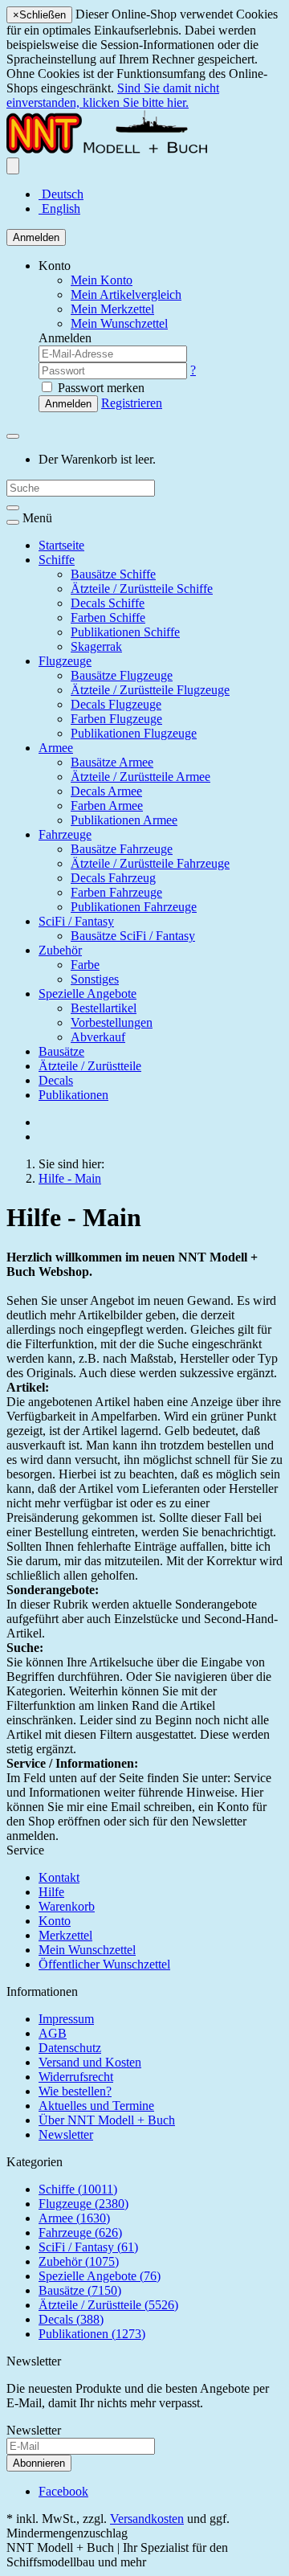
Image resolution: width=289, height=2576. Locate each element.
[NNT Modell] (124, 150)
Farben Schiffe (108, 617)
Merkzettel (65, 1935)
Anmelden (36, 237)
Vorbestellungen (112, 1022)
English (59, 209)
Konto (55, 1921)
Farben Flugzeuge (116, 719)
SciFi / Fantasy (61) (88, 2247)
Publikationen (73, 1095)
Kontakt (59, 1877)
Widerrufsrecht (76, 2077)
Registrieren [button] (132, 403)
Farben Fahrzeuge (116, 892)
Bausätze (61, 1051)
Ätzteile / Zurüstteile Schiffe (142, 589)
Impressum (66, 2019)
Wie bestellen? (75, 2091)
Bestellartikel (104, 1008)
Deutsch (61, 194)
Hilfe (51, 1892)
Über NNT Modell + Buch (107, 2120)
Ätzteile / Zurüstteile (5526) (108, 2305)
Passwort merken (100, 388)
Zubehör (60, 950)
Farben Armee (107, 806)
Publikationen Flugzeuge (134, 733)
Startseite (61, 545)
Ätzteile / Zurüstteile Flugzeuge (150, 690)
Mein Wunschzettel (87, 1950)
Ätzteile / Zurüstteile (90, 1066)
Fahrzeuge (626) (80, 2233)
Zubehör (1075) (79, 2261)
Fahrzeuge (65, 834)
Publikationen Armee (124, 820)
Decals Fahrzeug (113, 878)
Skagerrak (96, 646)
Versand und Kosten (90, 2062)
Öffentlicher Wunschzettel (104, 1964)
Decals (56, 1080)
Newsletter (66, 2134)
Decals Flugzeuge (116, 704)
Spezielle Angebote (88, 994)
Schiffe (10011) (78, 2189)
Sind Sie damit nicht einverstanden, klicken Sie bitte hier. (113, 95)
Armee (56, 748)
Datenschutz (70, 2048)
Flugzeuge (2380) (83, 2204)
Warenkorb (67, 1906)
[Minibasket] (13, 436)
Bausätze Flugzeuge (122, 675)
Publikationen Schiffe (125, 632)
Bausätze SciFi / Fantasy (133, 936)
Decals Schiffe (108, 603)
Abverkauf (98, 1037)
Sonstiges (95, 979)
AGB (53, 2033)
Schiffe (57, 560)
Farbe (85, 965)
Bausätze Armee (112, 762)
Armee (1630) (74, 2218)
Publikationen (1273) (92, 2334)
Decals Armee (106, 791)
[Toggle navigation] (13, 522)
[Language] (13, 166)
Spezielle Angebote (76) (100, 2276)
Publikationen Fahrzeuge (134, 907)
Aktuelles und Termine (96, 2106)
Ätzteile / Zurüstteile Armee (140, 777)
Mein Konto (102, 280)
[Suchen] (13, 508)
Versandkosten (147, 2519)
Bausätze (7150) (80, 2290)
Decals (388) (71, 2319)
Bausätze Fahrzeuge (122, 849)
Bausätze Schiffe (113, 574)
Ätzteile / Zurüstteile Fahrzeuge (150, 863)
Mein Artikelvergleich (126, 294)
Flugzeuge (65, 661)
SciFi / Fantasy (76, 921)
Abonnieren (39, 2463)
